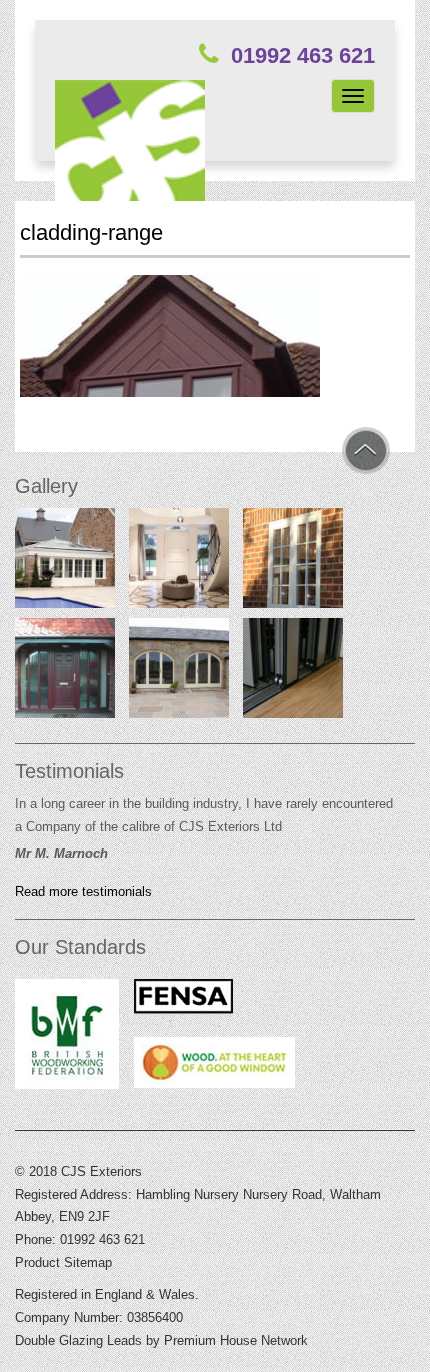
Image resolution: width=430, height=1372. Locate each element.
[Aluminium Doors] (293, 672)
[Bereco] (179, 562)
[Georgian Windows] (293, 562)
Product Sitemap (63, 1262)
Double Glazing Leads (78, 1340)
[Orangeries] (65, 562)
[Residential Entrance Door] (65, 672)
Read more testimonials (83, 892)
